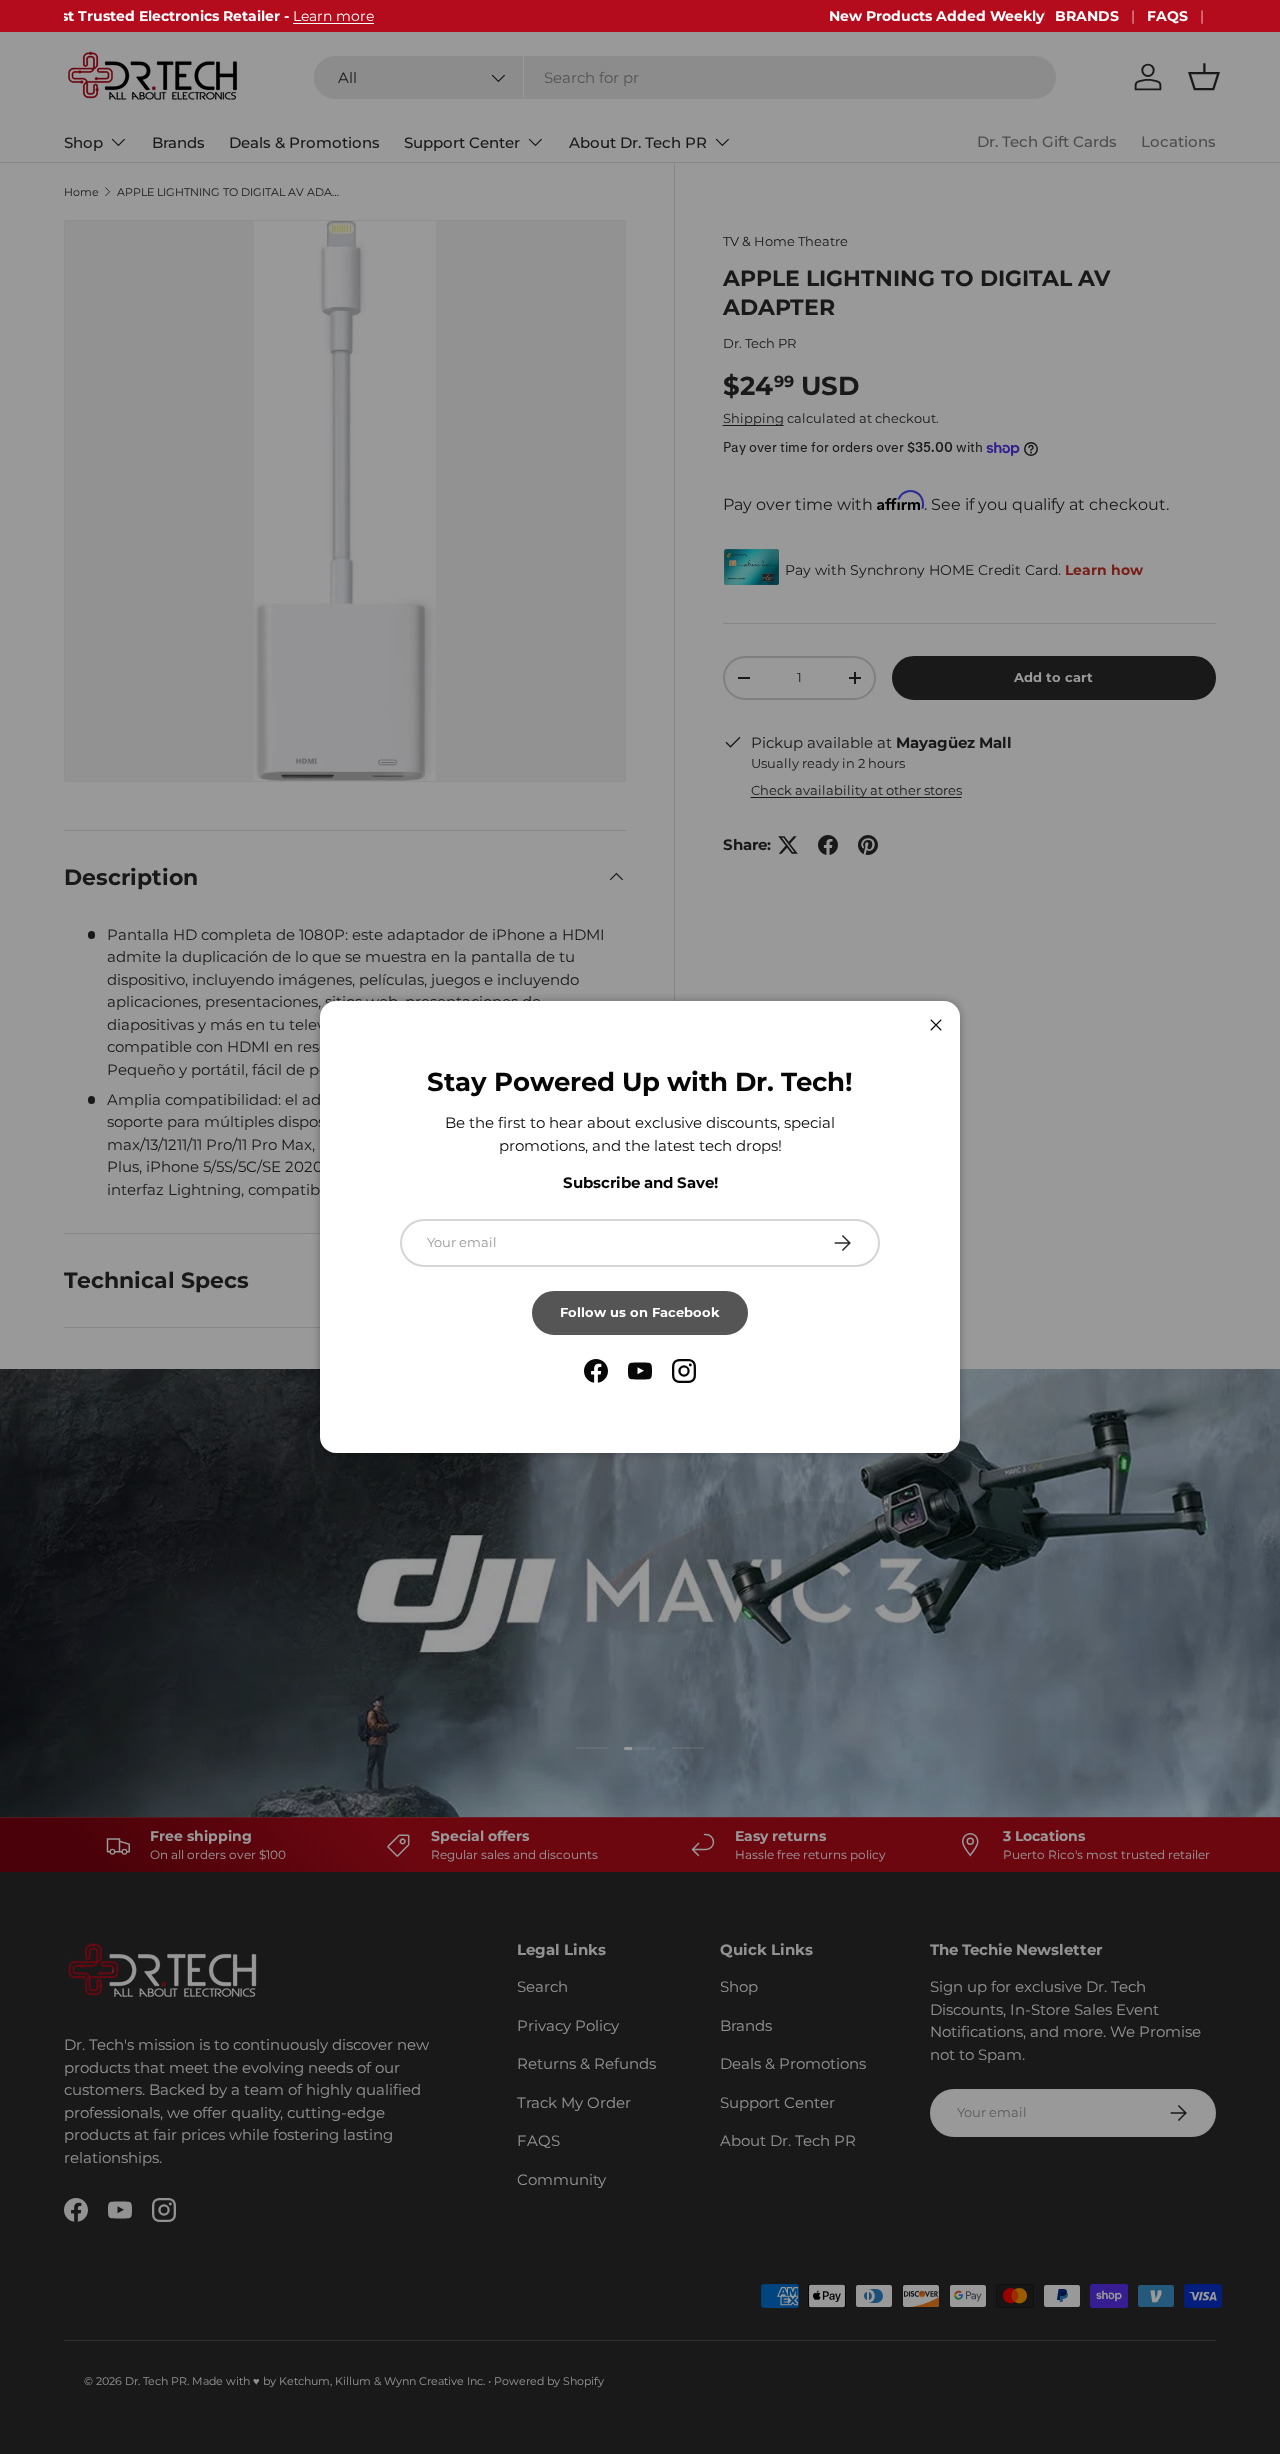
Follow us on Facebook (640, 1312)
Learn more (549, 16)
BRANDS (1087, 16)
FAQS (1167, 16)
